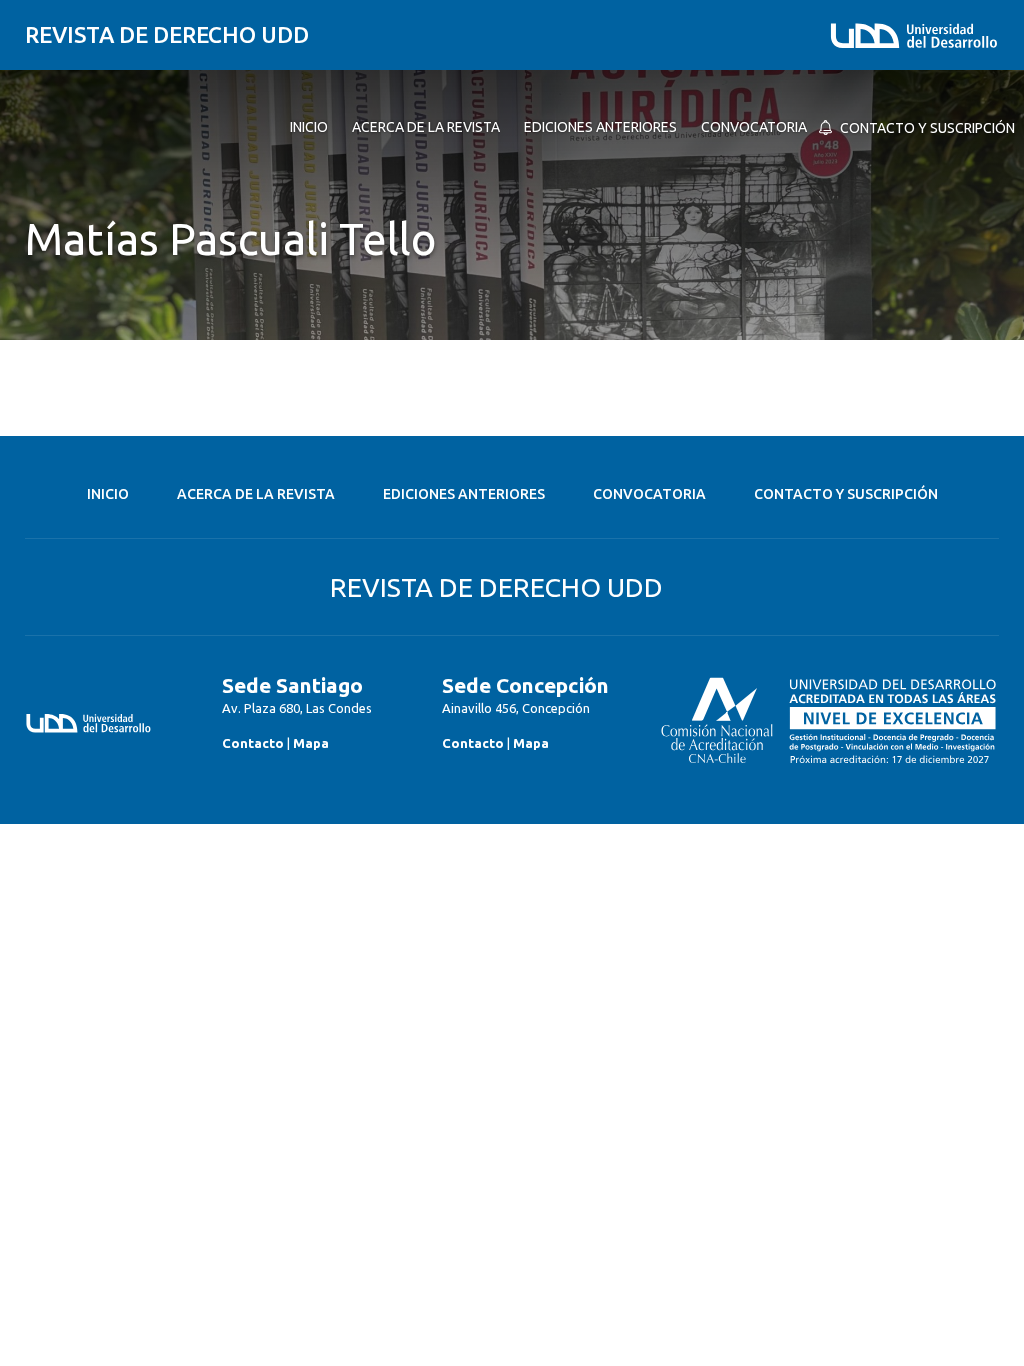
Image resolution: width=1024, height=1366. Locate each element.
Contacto (253, 743)
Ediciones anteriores (464, 494)
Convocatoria (649, 494)
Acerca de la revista (256, 494)
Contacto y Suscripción (846, 494)
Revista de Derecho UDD (167, 34)
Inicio (108, 494)
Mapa (311, 743)
